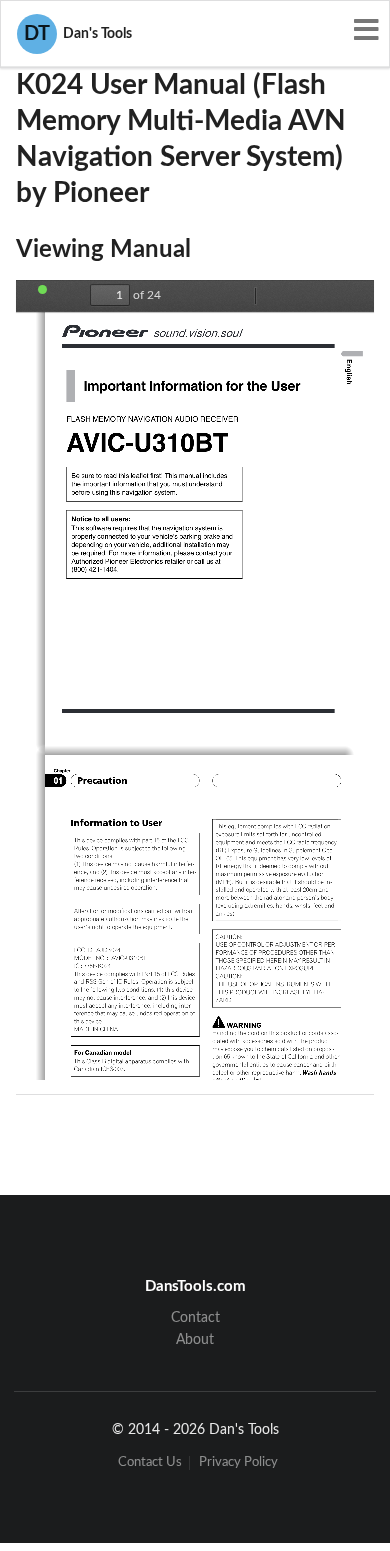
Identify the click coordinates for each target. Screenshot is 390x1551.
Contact (195, 1318)
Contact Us (150, 1462)
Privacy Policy (238, 1462)
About (195, 1340)
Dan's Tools (78, 34)
